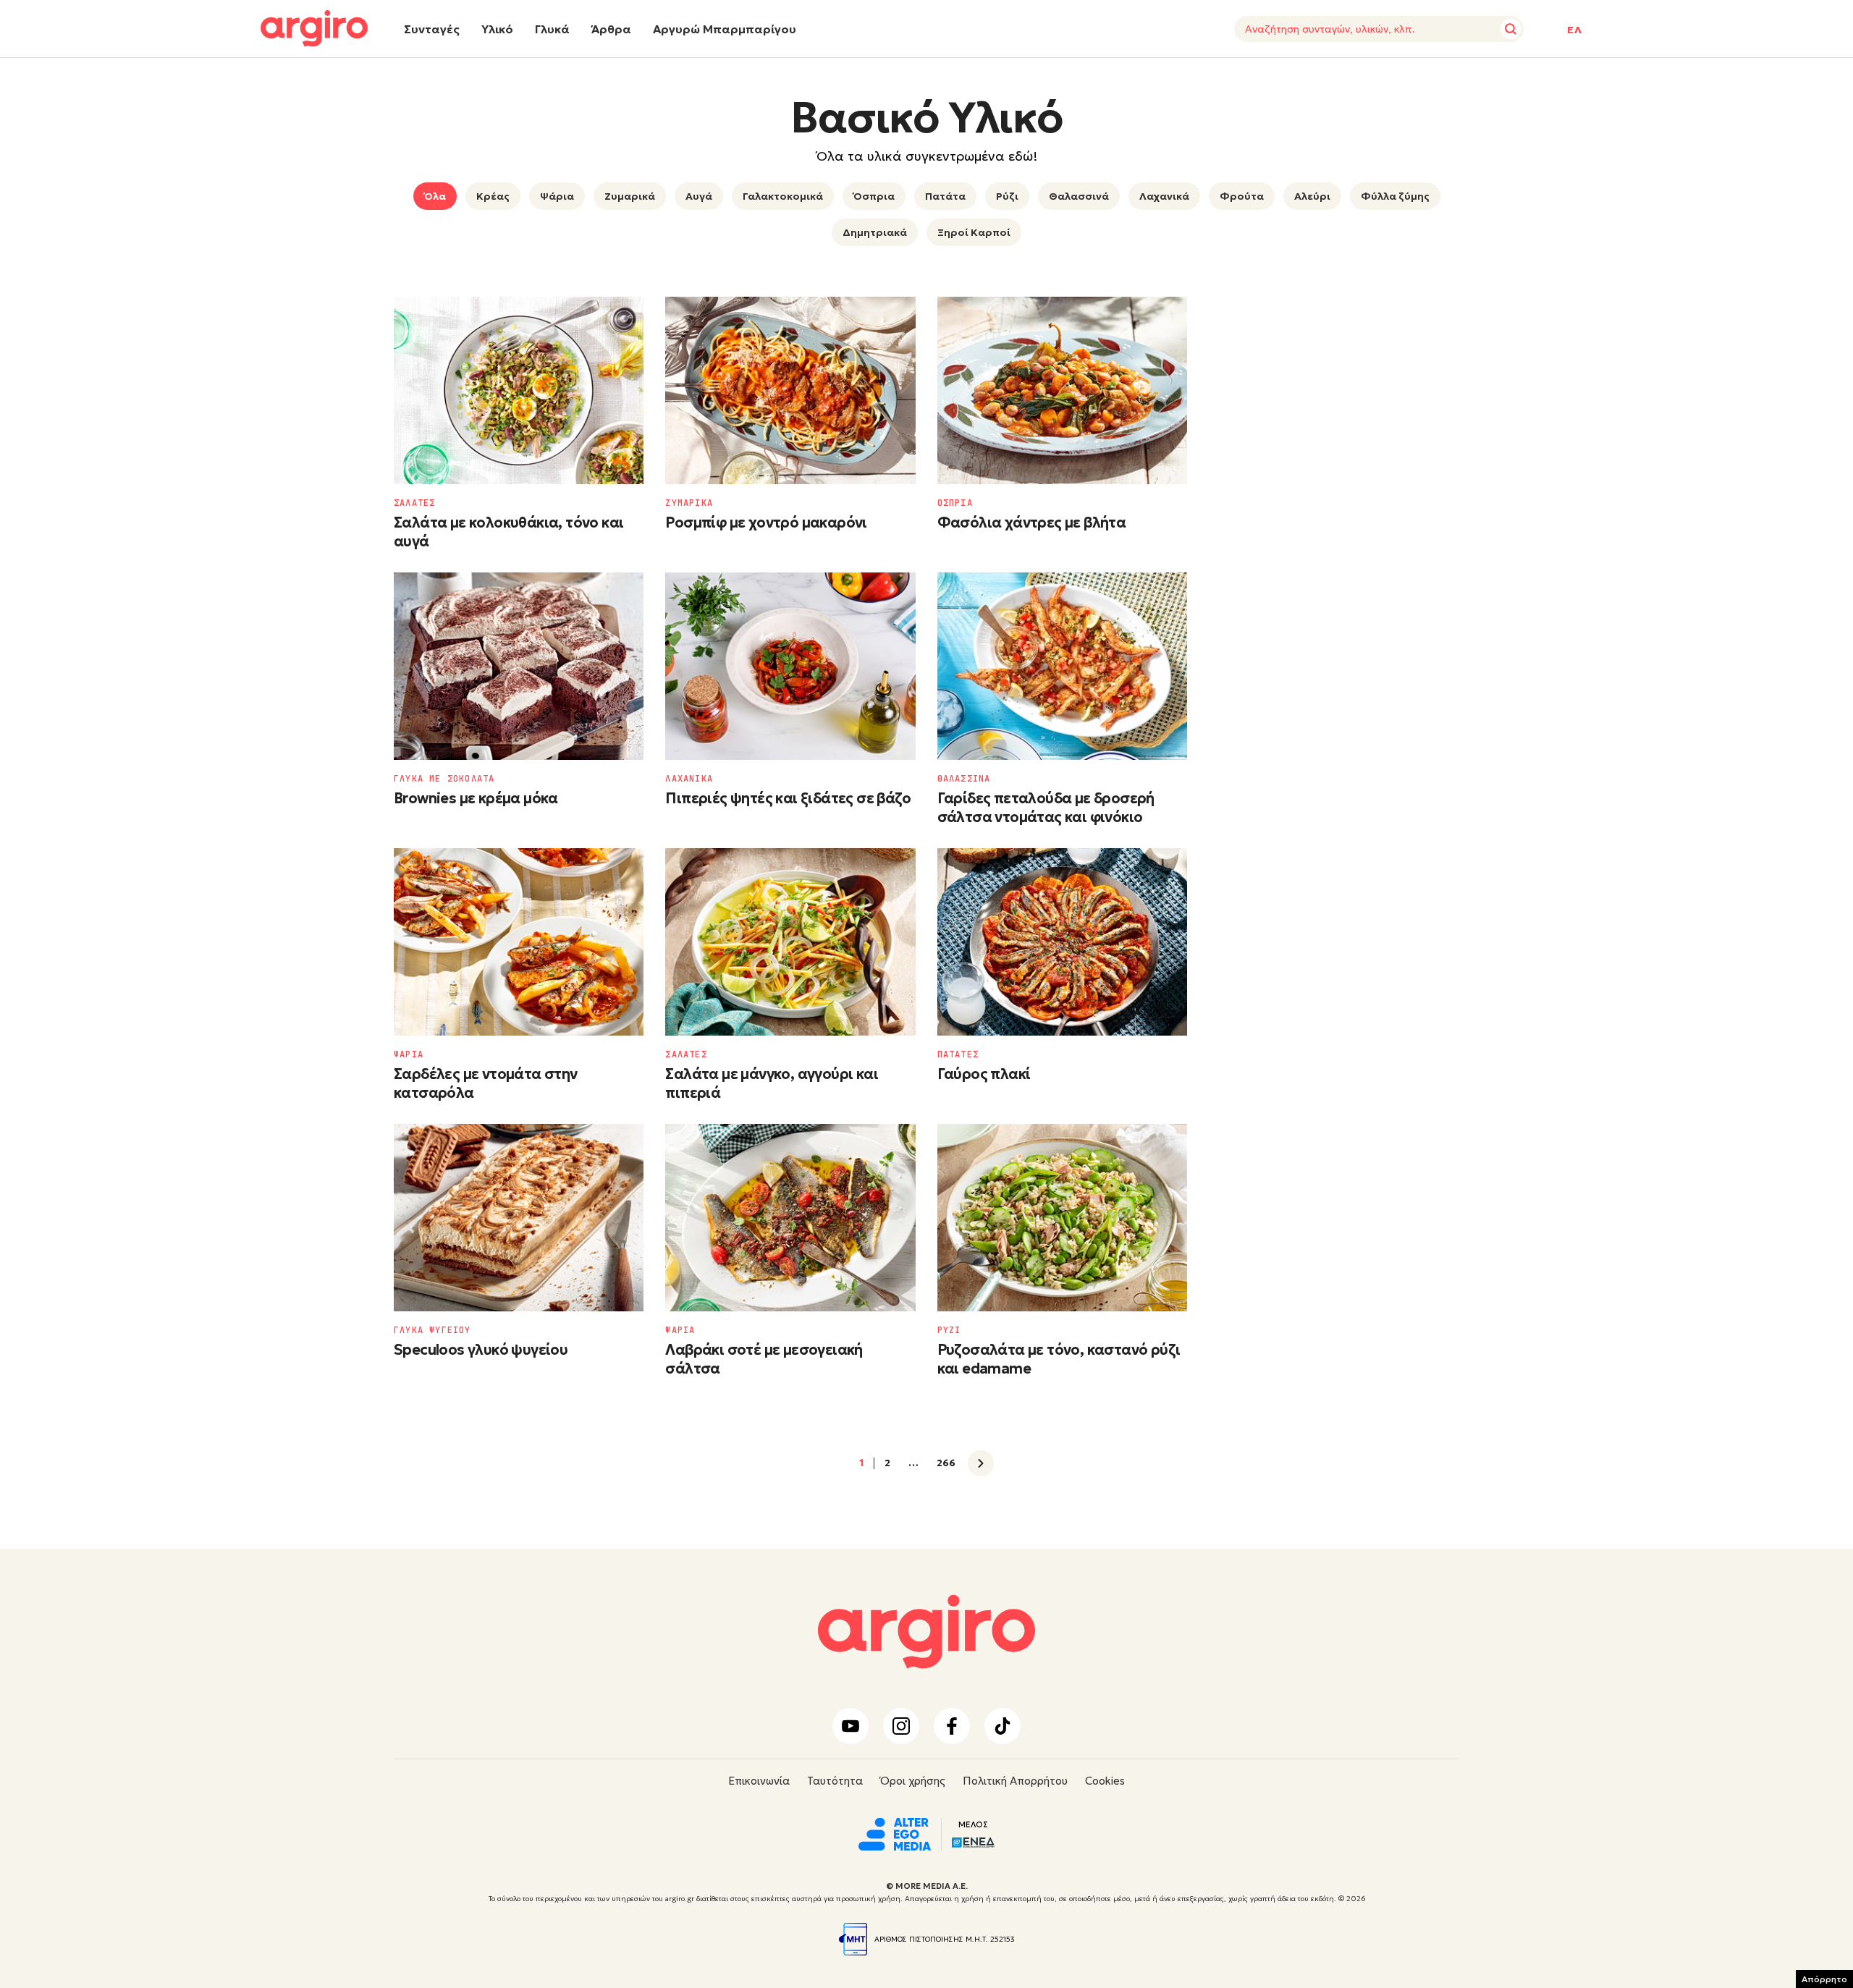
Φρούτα (1242, 196)
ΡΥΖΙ (949, 1330)
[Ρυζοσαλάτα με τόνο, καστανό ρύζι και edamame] (1062, 1218)
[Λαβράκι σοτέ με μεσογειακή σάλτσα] (790, 1218)
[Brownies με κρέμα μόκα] (519, 666)
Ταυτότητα (835, 1781)
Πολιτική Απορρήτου (1015, 1781)
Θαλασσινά (1079, 196)
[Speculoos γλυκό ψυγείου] (519, 1218)
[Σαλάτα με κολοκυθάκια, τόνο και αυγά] (519, 390)
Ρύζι (1007, 196)
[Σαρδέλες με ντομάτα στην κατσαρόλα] (519, 942)
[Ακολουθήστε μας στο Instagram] (901, 1726)
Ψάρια (557, 196)
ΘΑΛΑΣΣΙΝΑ (964, 779)
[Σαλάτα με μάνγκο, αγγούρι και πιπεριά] (790, 942)
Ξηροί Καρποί (974, 232)
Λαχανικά (1164, 196)
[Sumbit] (1511, 29)
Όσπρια (874, 196)
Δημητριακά (875, 232)
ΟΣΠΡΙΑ (955, 503)
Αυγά (699, 196)
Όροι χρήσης (913, 1781)
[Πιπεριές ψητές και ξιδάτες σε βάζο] (790, 666)
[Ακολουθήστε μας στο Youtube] (850, 1726)
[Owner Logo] (895, 1832)
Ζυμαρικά (630, 196)
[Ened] (973, 1841)
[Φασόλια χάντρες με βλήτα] (1062, 390)
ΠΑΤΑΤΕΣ (958, 1054)
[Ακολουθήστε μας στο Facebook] (952, 1726)
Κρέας (493, 196)
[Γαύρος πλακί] (1062, 942)
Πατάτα (945, 196)
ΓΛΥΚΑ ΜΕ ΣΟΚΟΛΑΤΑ (444, 779)
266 (946, 1463)
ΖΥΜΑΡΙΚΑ (689, 503)
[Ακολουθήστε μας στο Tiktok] (1003, 1726)
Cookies (1105, 1781)
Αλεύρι (1312, 196)
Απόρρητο (1824, 1979)
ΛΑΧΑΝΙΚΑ (689, 779)
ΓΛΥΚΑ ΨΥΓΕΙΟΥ (432, 1330)
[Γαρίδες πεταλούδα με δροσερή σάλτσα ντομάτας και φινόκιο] (1062, 666)
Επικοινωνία (759, 1781)
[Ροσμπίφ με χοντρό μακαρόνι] (790, 390)
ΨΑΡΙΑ (409, 1054)
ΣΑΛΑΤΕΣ (414, 503)
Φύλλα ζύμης (1395, 196)
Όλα (435, 196)
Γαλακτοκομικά (783, 196)
